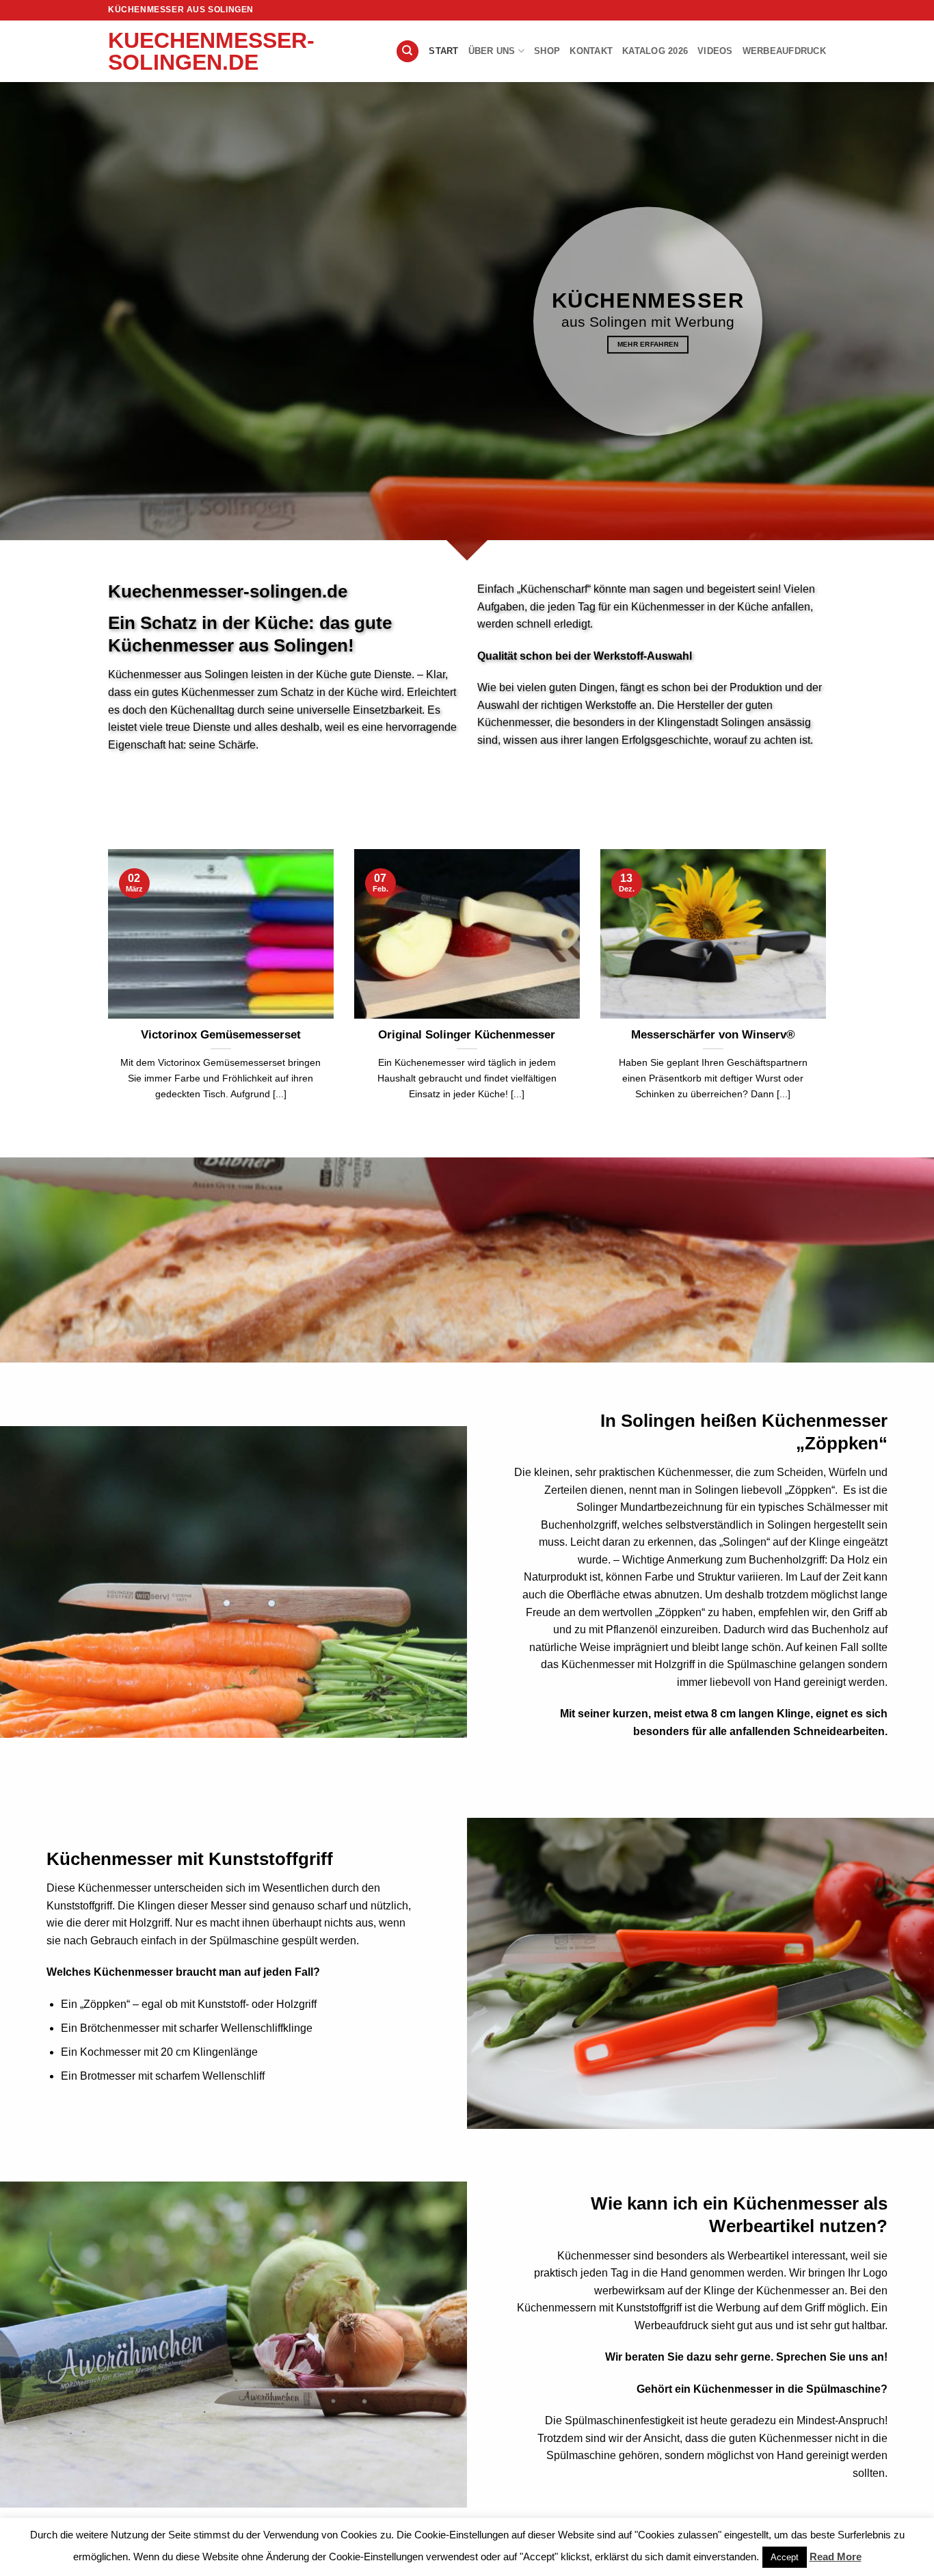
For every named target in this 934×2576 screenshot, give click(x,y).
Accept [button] (785, 2557)
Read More (836, 2557)
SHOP (547, 51)
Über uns (492, 51)
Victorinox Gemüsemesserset (221, 1035)
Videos (715, 51)
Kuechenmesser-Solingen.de (176, 51)
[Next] (844, 956)
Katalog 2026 (655, 51)
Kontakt (591, 51)
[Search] (408, 52)
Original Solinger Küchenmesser (467, 1035)
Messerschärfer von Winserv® (713, 1035)
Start (443, 51)
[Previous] (90, 956)
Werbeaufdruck (784, 51)
